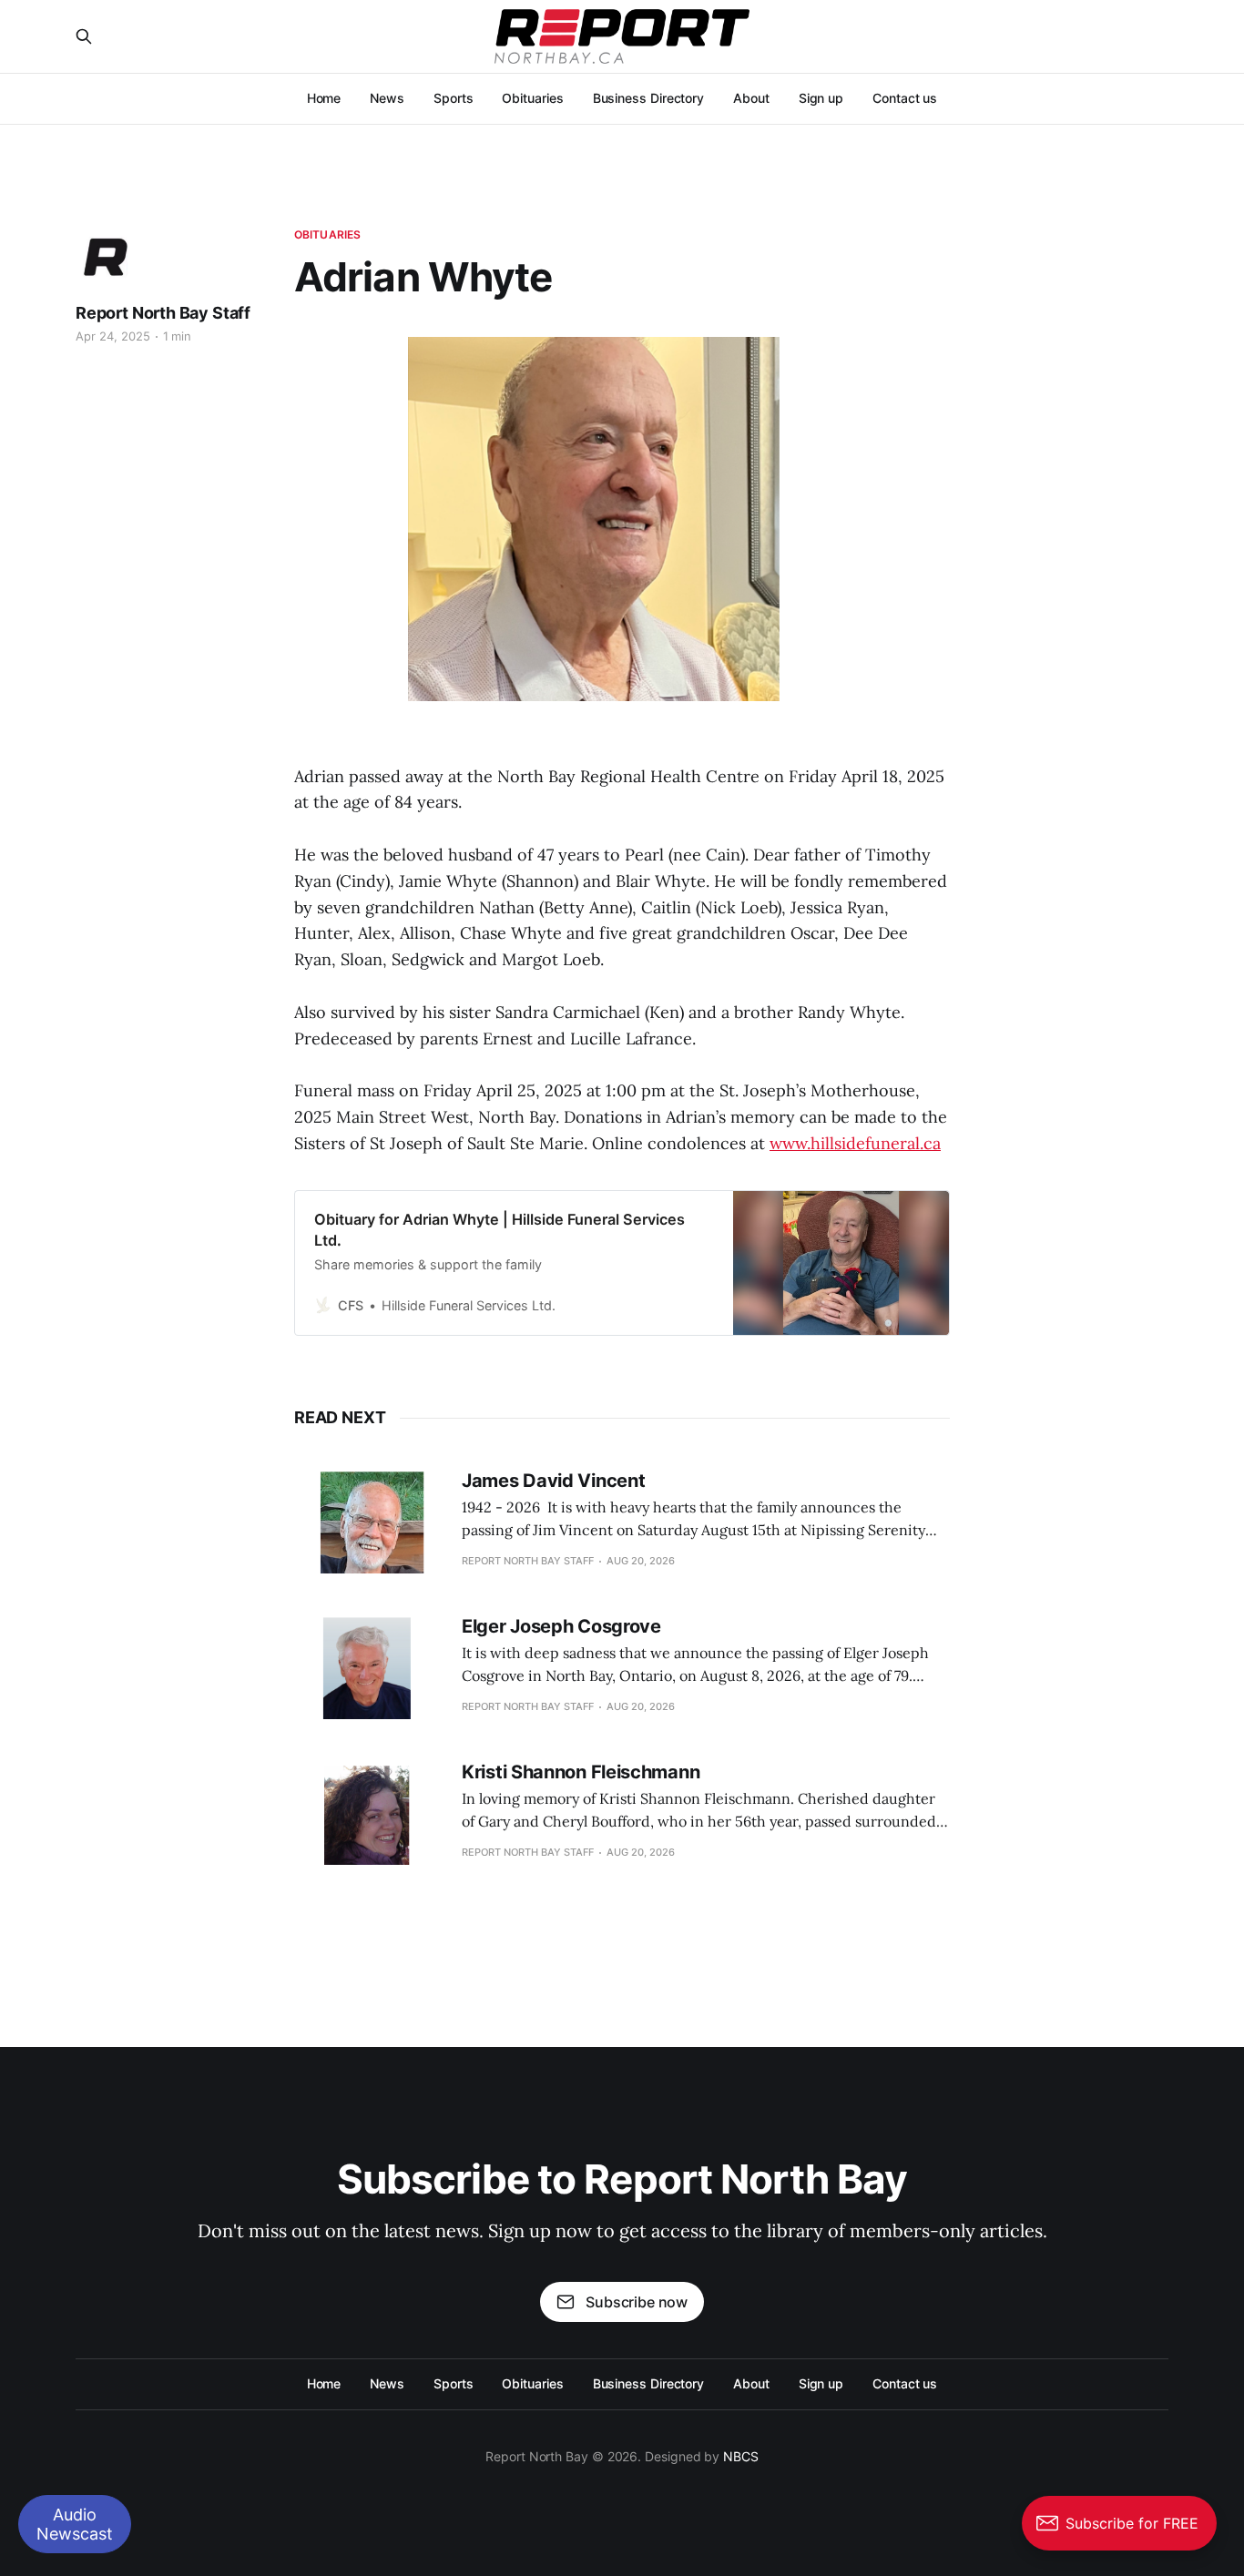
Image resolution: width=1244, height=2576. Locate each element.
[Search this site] (84, 36)
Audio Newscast (75, 2524)
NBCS (741, 2456)
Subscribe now (637, 2302)
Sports (454, 98)
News (387, 98)
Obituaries (532, 98)
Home (324, 98)
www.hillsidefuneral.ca (855, 1143)
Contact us (905, 98)
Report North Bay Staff (163, 313)
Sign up (821, 98)
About (751, 98)
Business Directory (649, 98)
